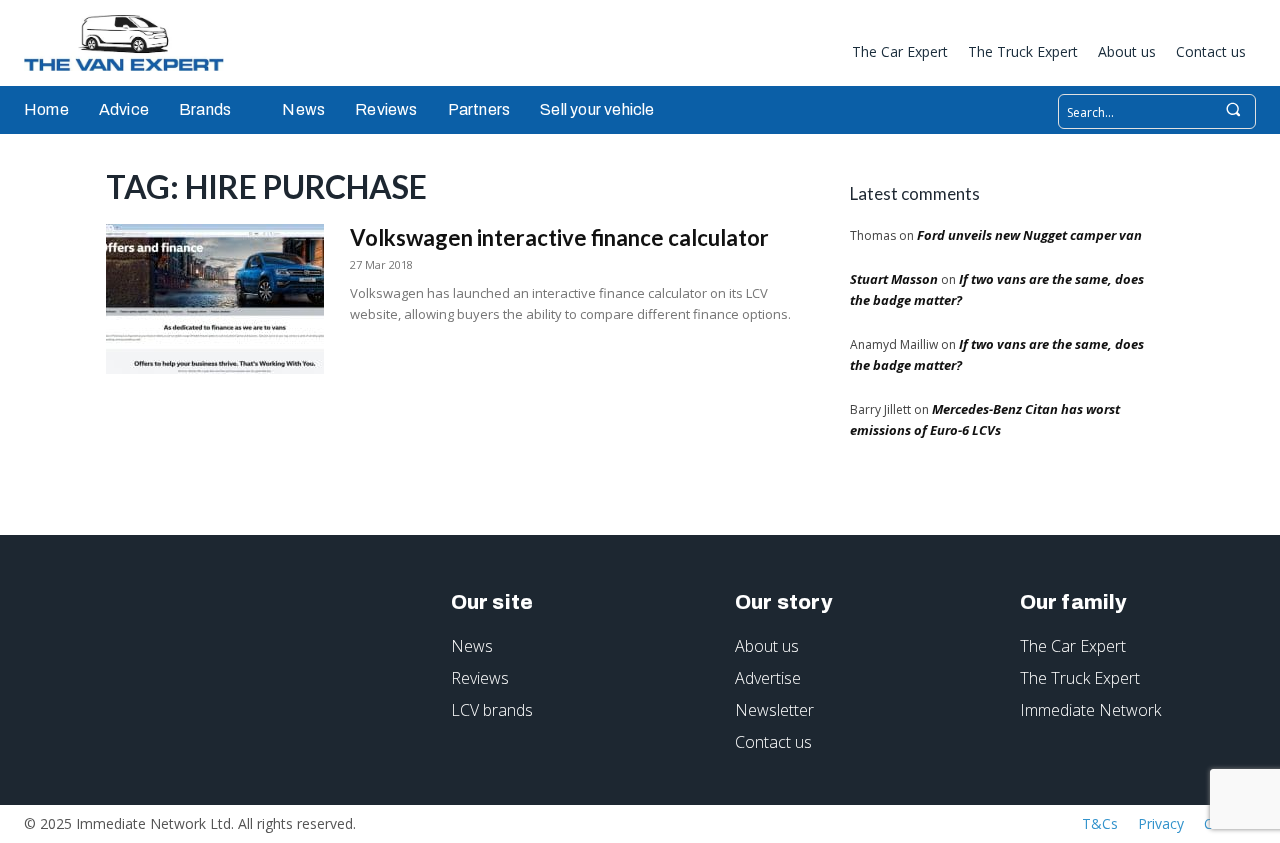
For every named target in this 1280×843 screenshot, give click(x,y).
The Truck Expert (1080, 678)
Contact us (773, 742)
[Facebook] (719, 55)
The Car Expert (1073, 646)
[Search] (1233, 111)
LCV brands (492, 710)
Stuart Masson (894, 279)
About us (767, 646)
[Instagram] (752, 55)
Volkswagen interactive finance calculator (559, 237)
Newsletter (774, 710)
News (472, 646)
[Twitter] (818, 55)
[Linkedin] (785, 55)
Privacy (1161, 823)
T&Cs (1100, 823)
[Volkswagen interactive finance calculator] (215, 299)
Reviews (480, 678)
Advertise (768, 678)
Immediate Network (1090, 710)
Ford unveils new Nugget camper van (1029, 235)
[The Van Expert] (134, 43)
